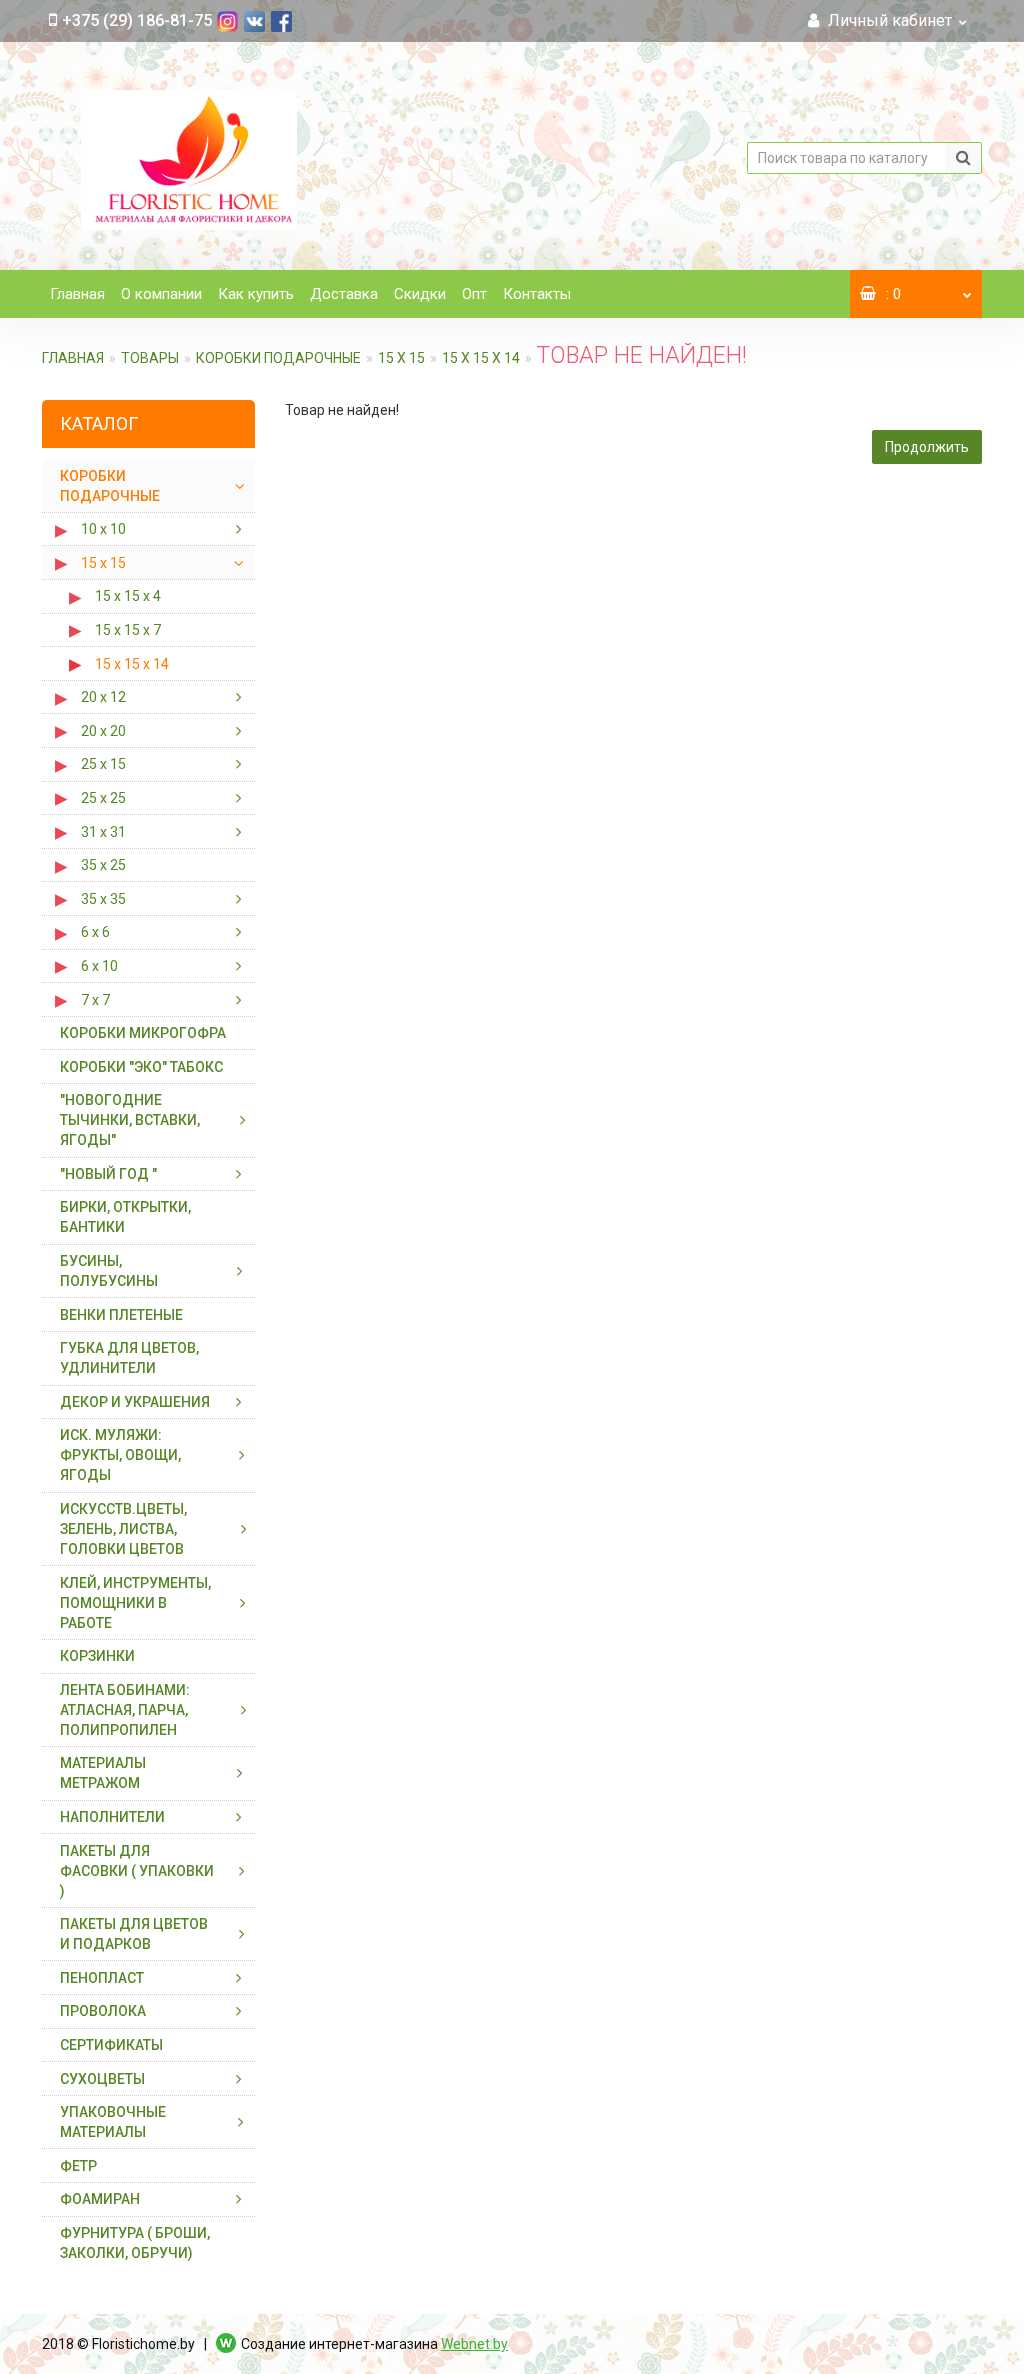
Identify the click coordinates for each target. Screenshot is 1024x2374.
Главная (77, 294)
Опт (474, 294)
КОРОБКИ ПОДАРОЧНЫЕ (278, 358)
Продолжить (927, 447)
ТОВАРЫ (150, 358)
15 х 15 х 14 (481, 358)
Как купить (256, 294)
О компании (161, 294)
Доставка (344, 294)
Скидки (420, 294)
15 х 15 (401, 358)
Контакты (537, 294)
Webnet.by (474, 2344)
